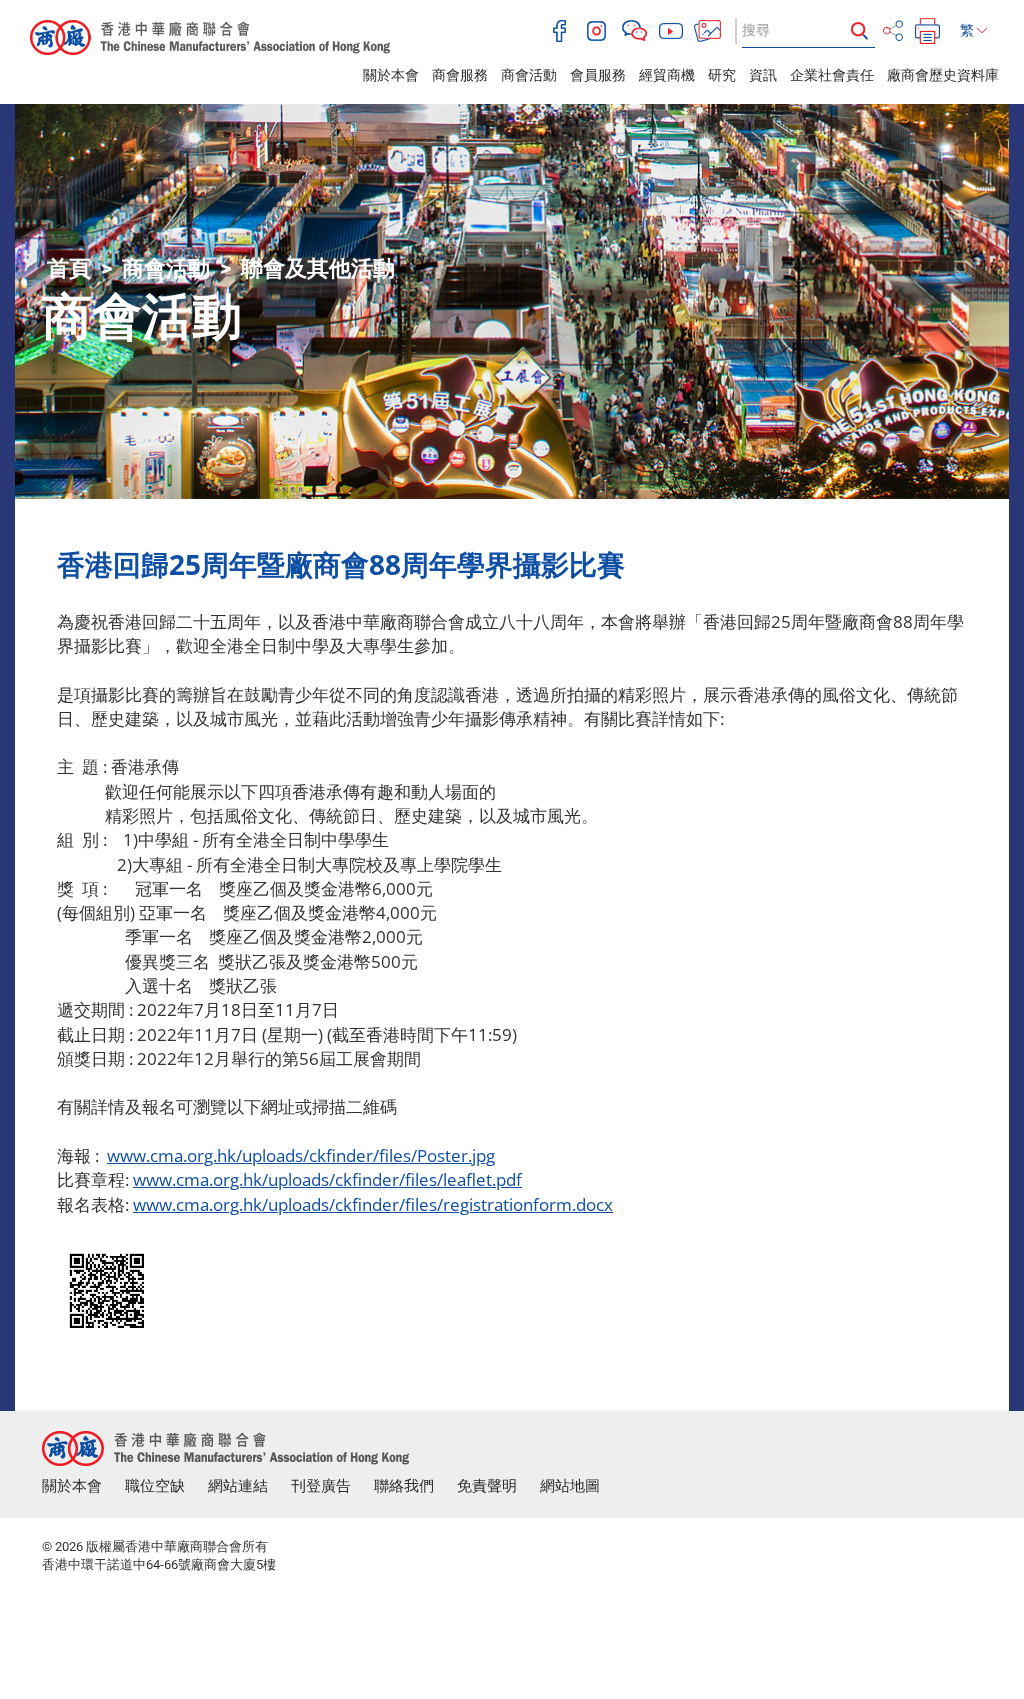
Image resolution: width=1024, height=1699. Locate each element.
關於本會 (391, 75)
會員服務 (598, 75)
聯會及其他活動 (318, 268)
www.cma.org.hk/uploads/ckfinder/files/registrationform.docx (373, 1204)
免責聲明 (487, 1486)
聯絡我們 (404, 1486)
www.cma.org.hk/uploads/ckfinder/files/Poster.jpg (301, 1155)
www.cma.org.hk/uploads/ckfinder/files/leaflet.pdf (327, 1179)
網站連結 (238, 1486)
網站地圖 (570, 1486)
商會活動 (529, 75)
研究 (722, 75)
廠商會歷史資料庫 (943, 75)
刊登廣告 (321, 1486)
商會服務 (460, 75)
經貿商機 (667, 75)
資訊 (763, 75)
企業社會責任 (832, 75)
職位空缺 (155, 1486)
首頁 (69, 268)
